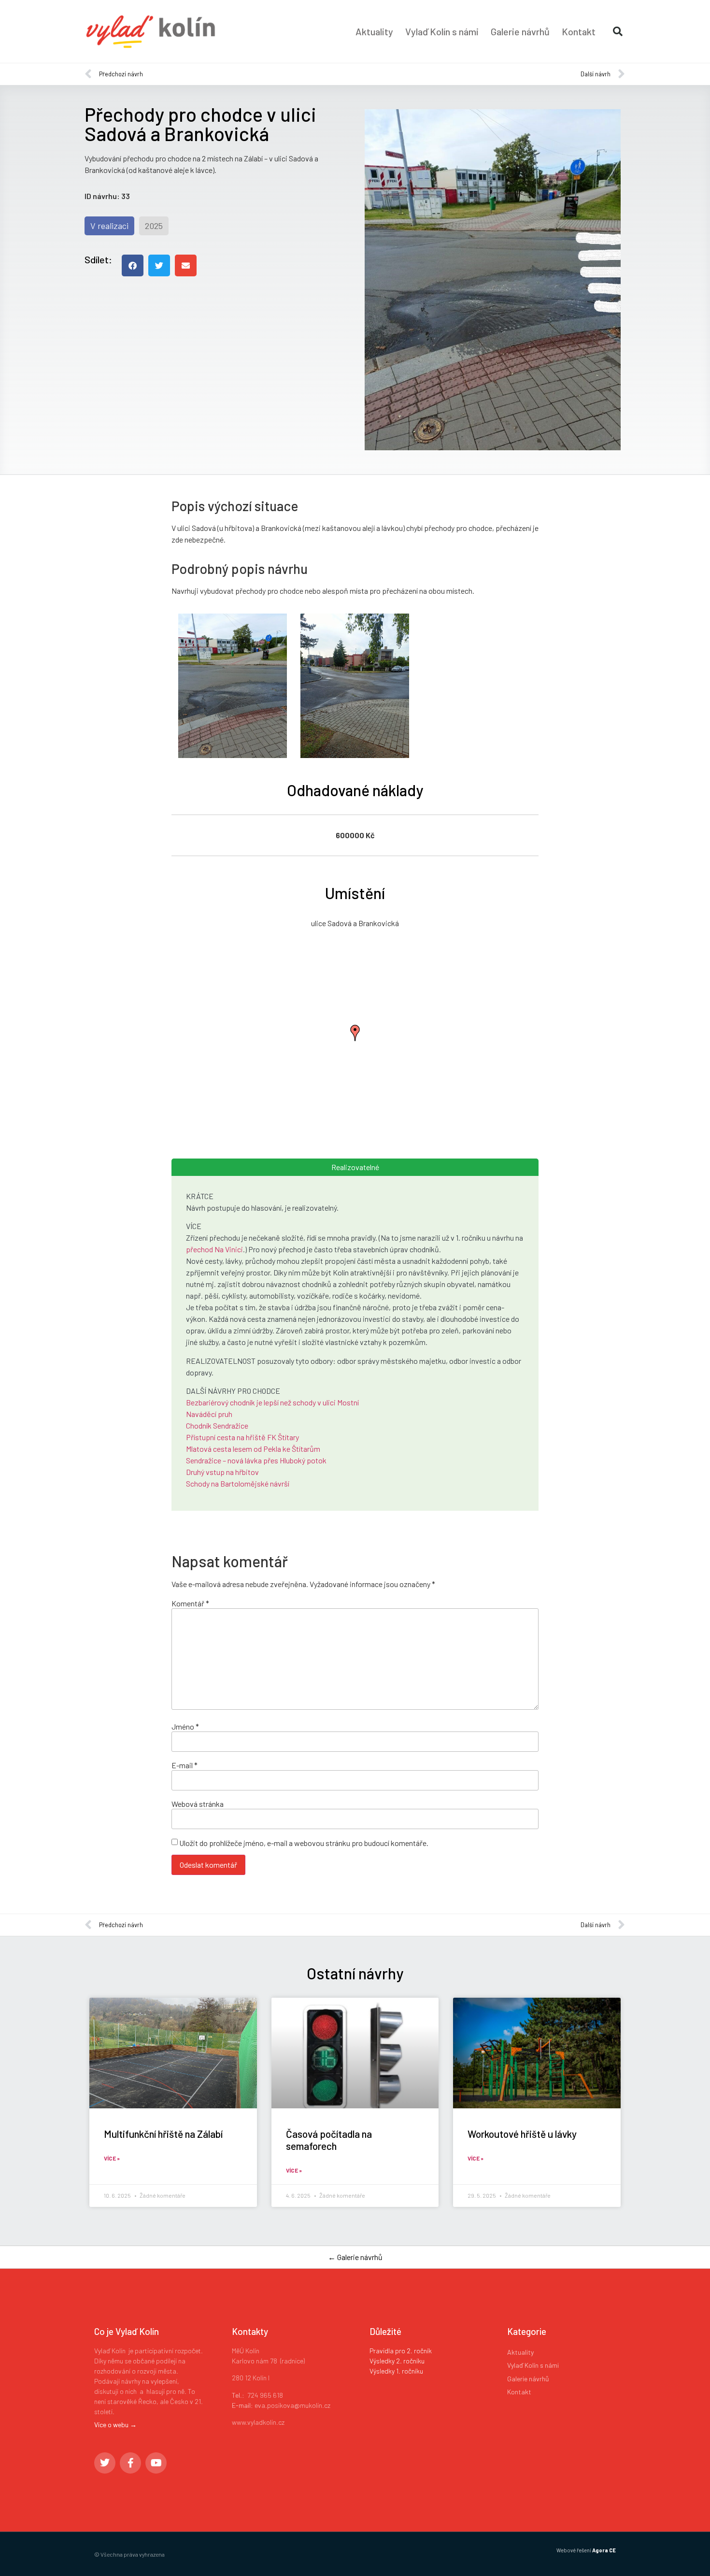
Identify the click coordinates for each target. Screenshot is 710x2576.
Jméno (185, 1727)
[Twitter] (105, 2463)
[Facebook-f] (130, 2463)
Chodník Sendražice (217, 1425)
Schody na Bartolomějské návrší (238, 1483)
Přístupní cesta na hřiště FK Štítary (242, 1437)
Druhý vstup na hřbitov (222, 1472)
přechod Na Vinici (214, 1249)
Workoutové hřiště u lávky (522, 2134)
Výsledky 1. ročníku (396, 2371)
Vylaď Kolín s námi (442, 31)
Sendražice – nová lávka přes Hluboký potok (256, 1460)
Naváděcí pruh (209, 1414)
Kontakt (579, 31)
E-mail (185, 1765)
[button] (618, 31)
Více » (112, 2158)
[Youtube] (156, 2463)
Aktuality (374, 31)
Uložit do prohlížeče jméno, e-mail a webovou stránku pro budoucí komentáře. (304, 1843)
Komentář (190, 1603)
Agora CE (604, 2550)
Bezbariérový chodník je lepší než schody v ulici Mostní (272, 1402)
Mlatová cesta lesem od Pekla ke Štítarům (253, 1449)
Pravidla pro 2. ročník (401, 2351)
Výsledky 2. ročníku (397, 2361)
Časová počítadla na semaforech (329, 2140)
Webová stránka (198, 1804)
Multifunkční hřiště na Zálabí (163, 2134)
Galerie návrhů (520, 31)
